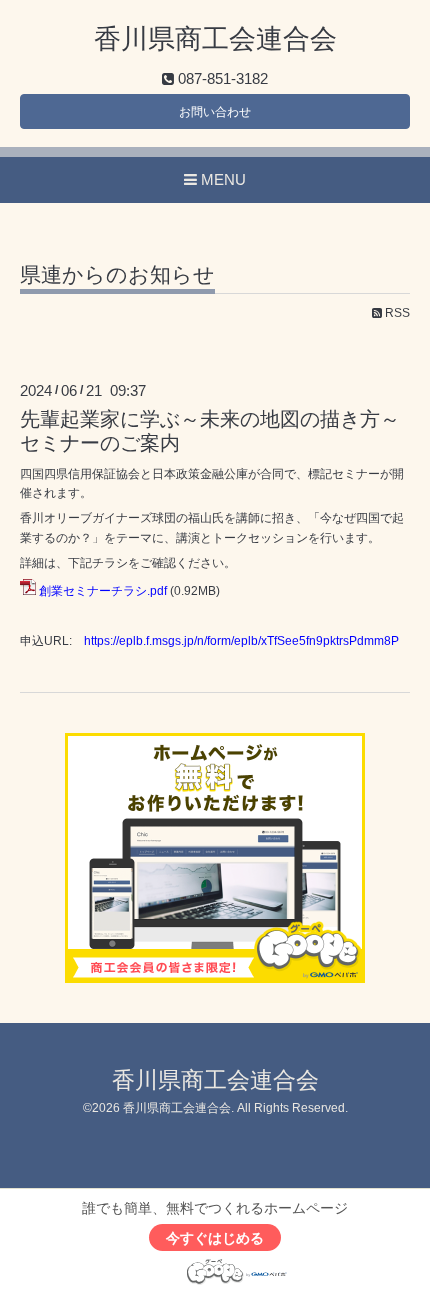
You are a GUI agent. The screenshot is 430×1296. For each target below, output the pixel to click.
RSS (396, 313)
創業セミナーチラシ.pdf (103, 591)
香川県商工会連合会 (215, 39)
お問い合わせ (215, 112)
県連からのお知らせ (117, 275)
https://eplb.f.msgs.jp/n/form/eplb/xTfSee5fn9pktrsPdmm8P (241, 641)
